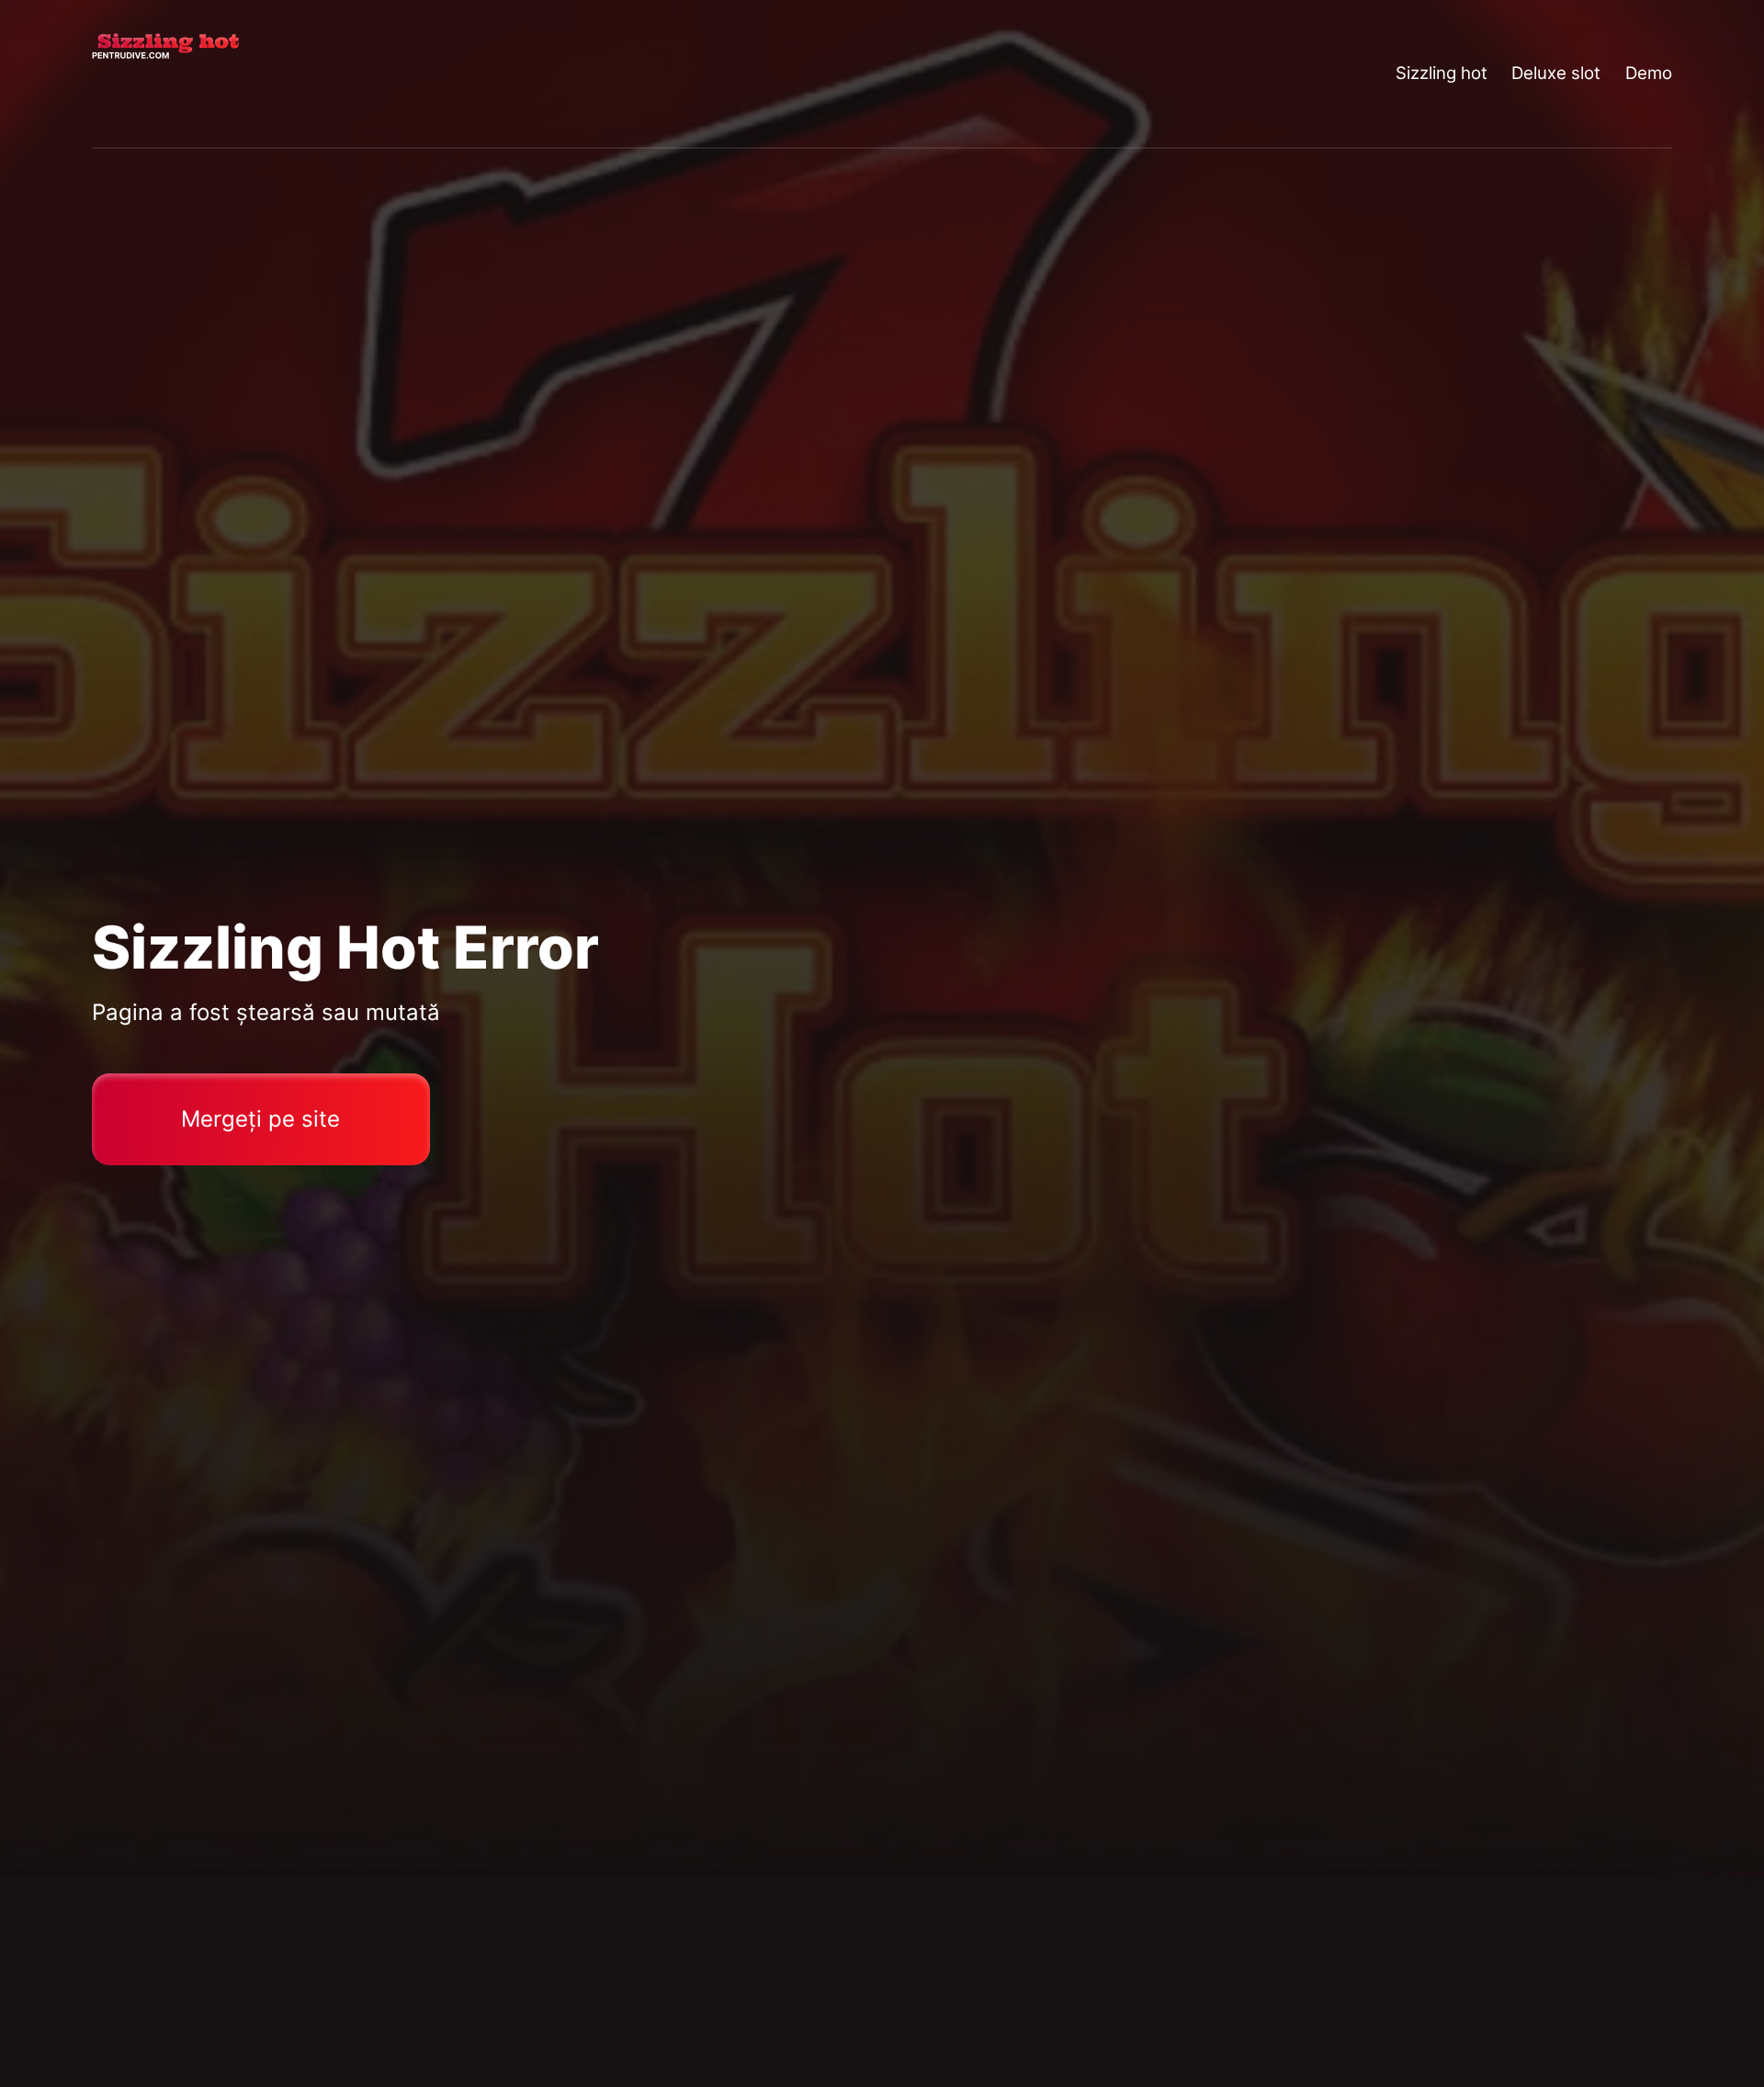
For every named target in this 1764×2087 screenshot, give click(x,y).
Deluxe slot (1556, 73)
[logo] (165, 74)
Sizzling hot (1442, 73)
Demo (1649, 73)
